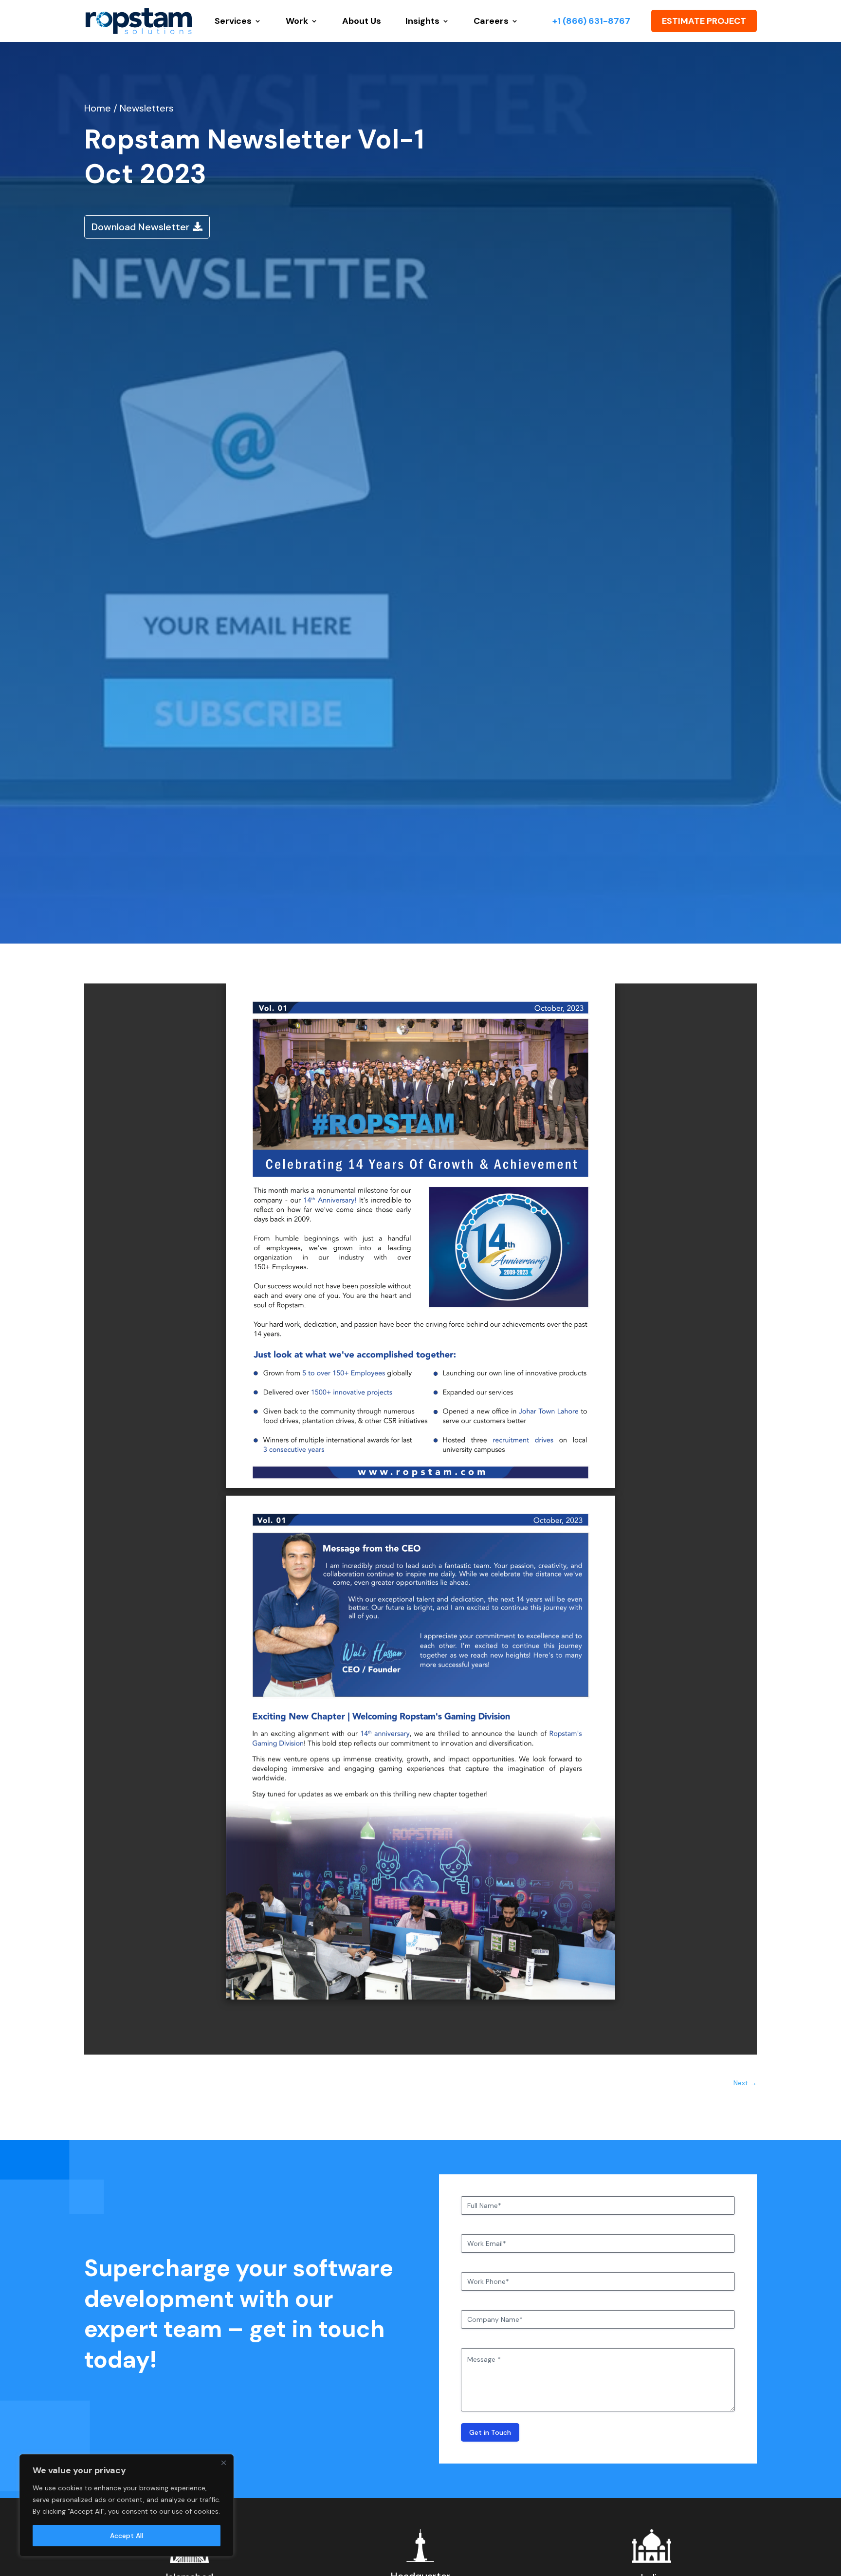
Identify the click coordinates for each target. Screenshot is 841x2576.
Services (233, 21)
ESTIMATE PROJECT (704, 21)
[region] (127, 2505)
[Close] (223, 2463)
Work (297, 21)
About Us (362, 21)
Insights (422, 21)
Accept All (127, 2536)
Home (99, 108)
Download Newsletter (141, 227)
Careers (491, 21)
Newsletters (147, 108)
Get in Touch (490, 2432)
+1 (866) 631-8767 (591, 21)
